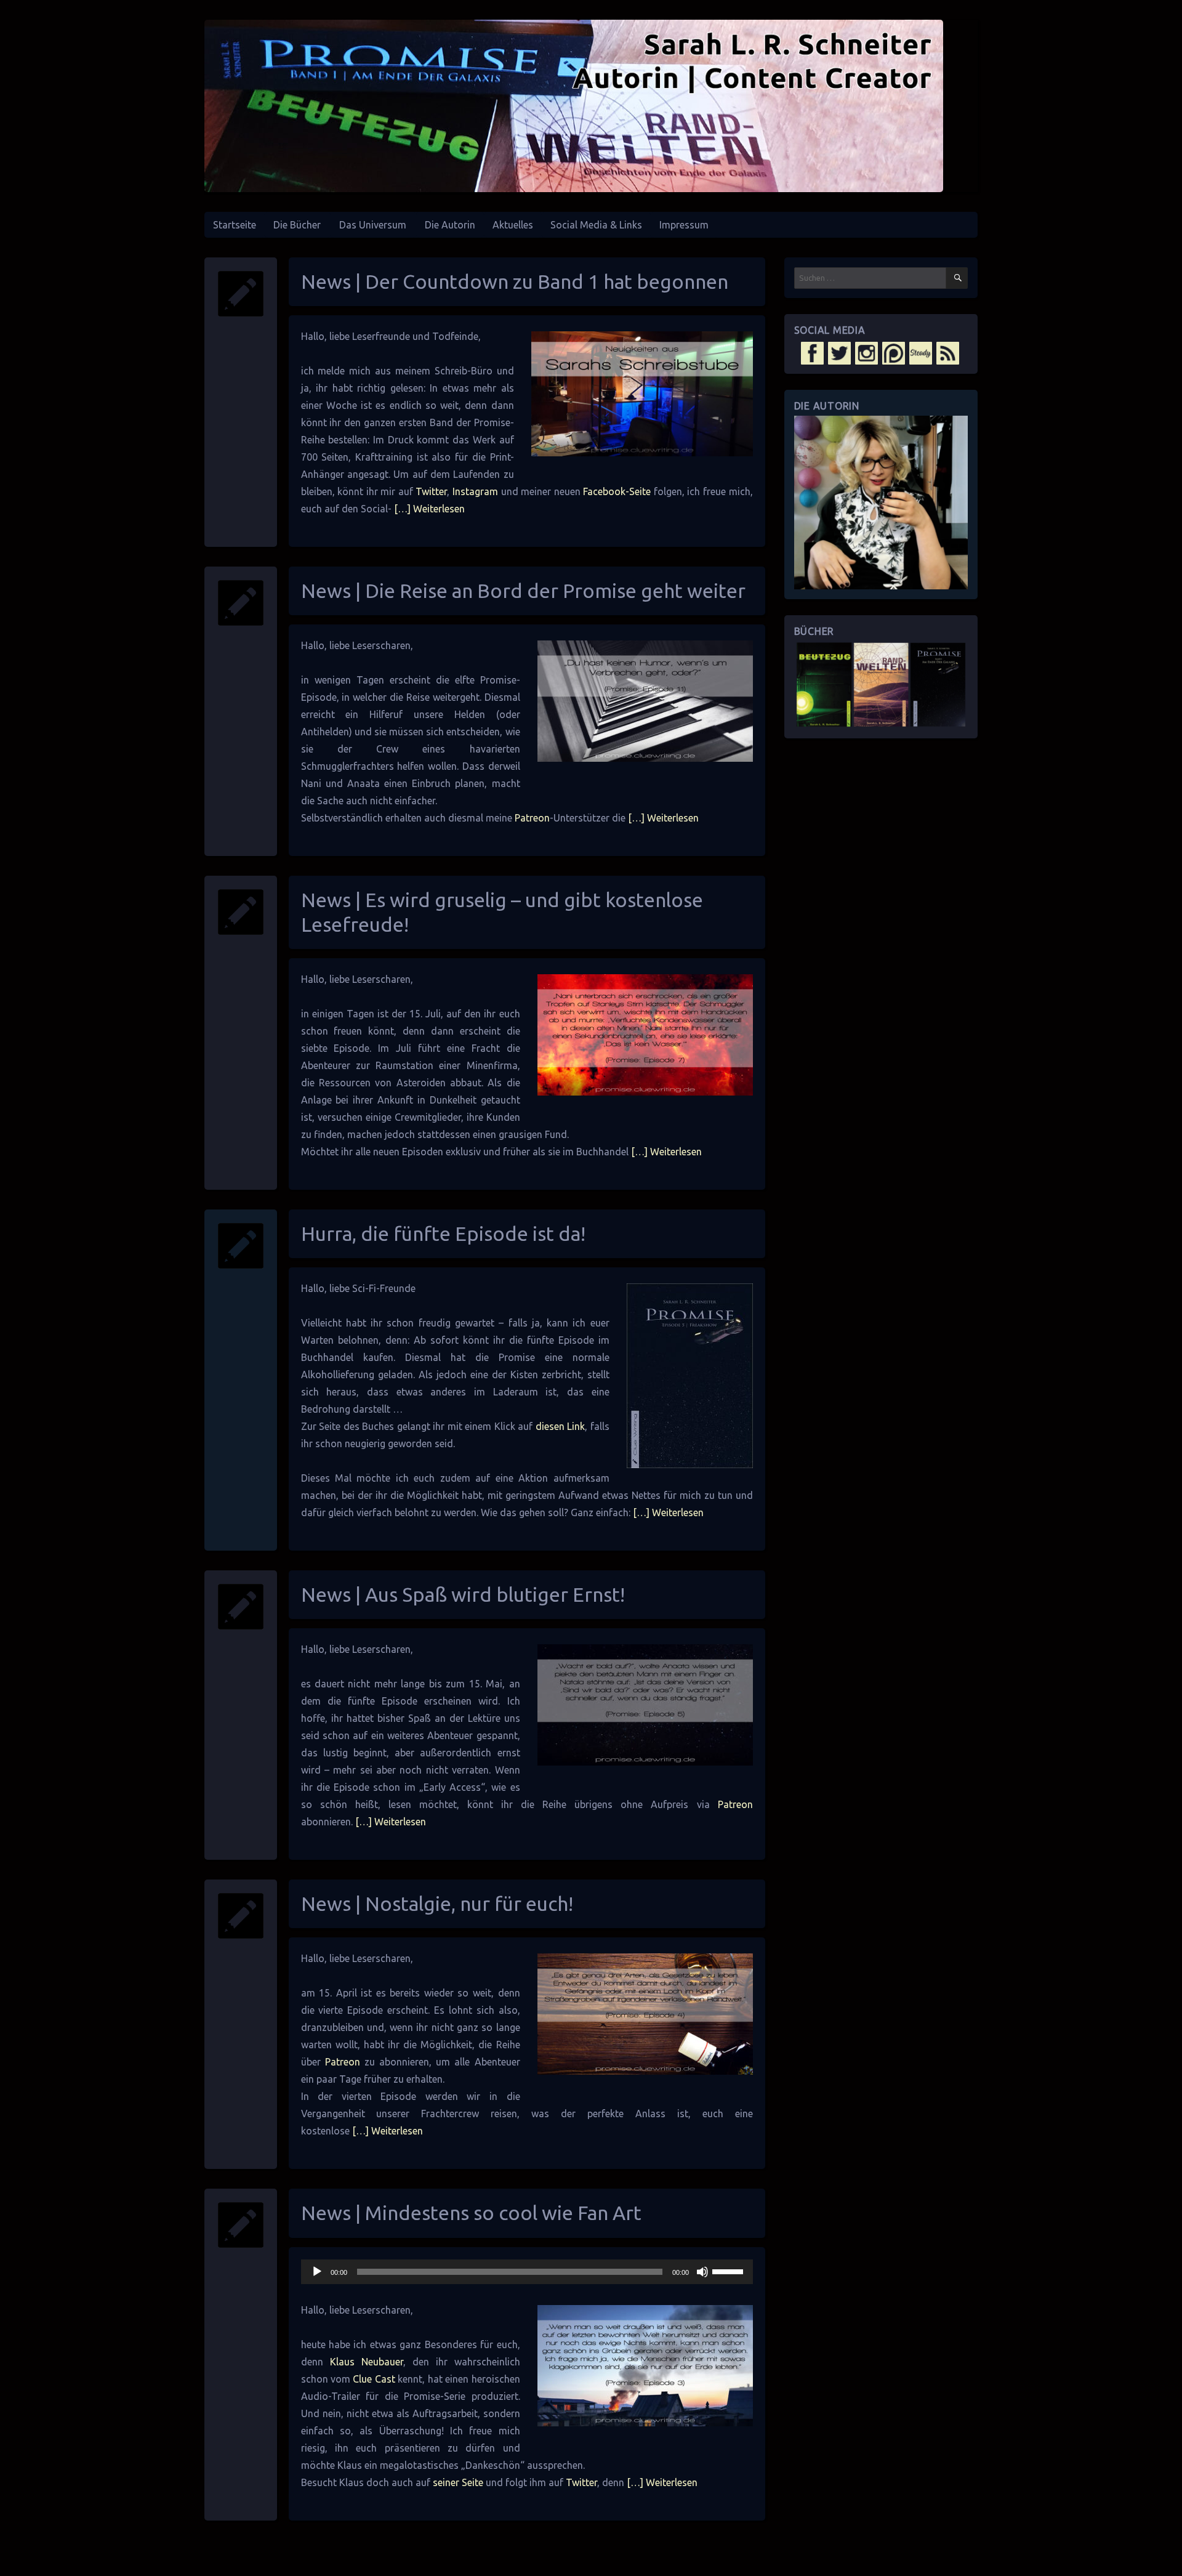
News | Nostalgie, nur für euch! (437, 1904)
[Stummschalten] (702, 2272)
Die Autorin (450, 225)
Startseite (235, 225)
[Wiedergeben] (317, 2272)
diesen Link (561, 1426)
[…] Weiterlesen (428, 509)
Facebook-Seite (617, 491)
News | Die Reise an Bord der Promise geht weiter (523, 591)
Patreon (532, 818)
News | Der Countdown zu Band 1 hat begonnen (515, 281)
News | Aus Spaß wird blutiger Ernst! (463, 1594)
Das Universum (373, 225)
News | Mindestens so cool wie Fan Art (471, 2213)
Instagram (475, 491)
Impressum (684, 225)
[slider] (730, 2271)
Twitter (431, 491)
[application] (527, 2272)
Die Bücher (297, 225)
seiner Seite (458, 2482)
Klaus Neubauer (367, 2362)
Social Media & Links (596, 225)
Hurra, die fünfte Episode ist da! (443, 1233)
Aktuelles (513, 225)
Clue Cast (374, 2379)
